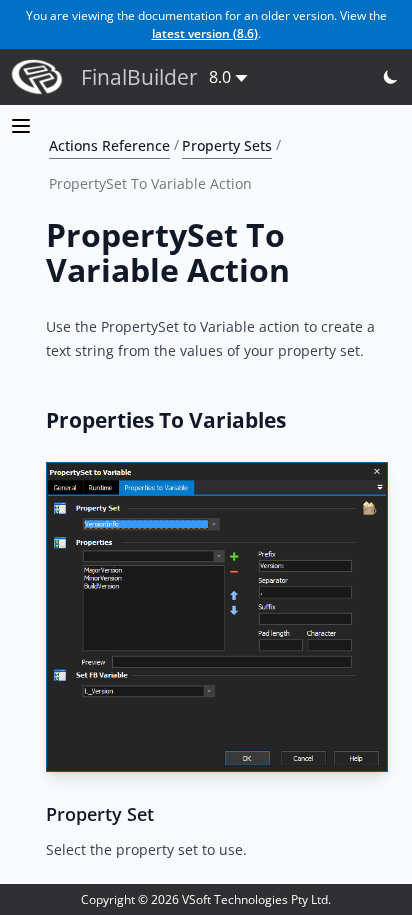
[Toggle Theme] (391, 77)
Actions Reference (109, 144)
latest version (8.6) (205, 33)
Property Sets (227, 144)
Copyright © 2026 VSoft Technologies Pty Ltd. (206, 899)
